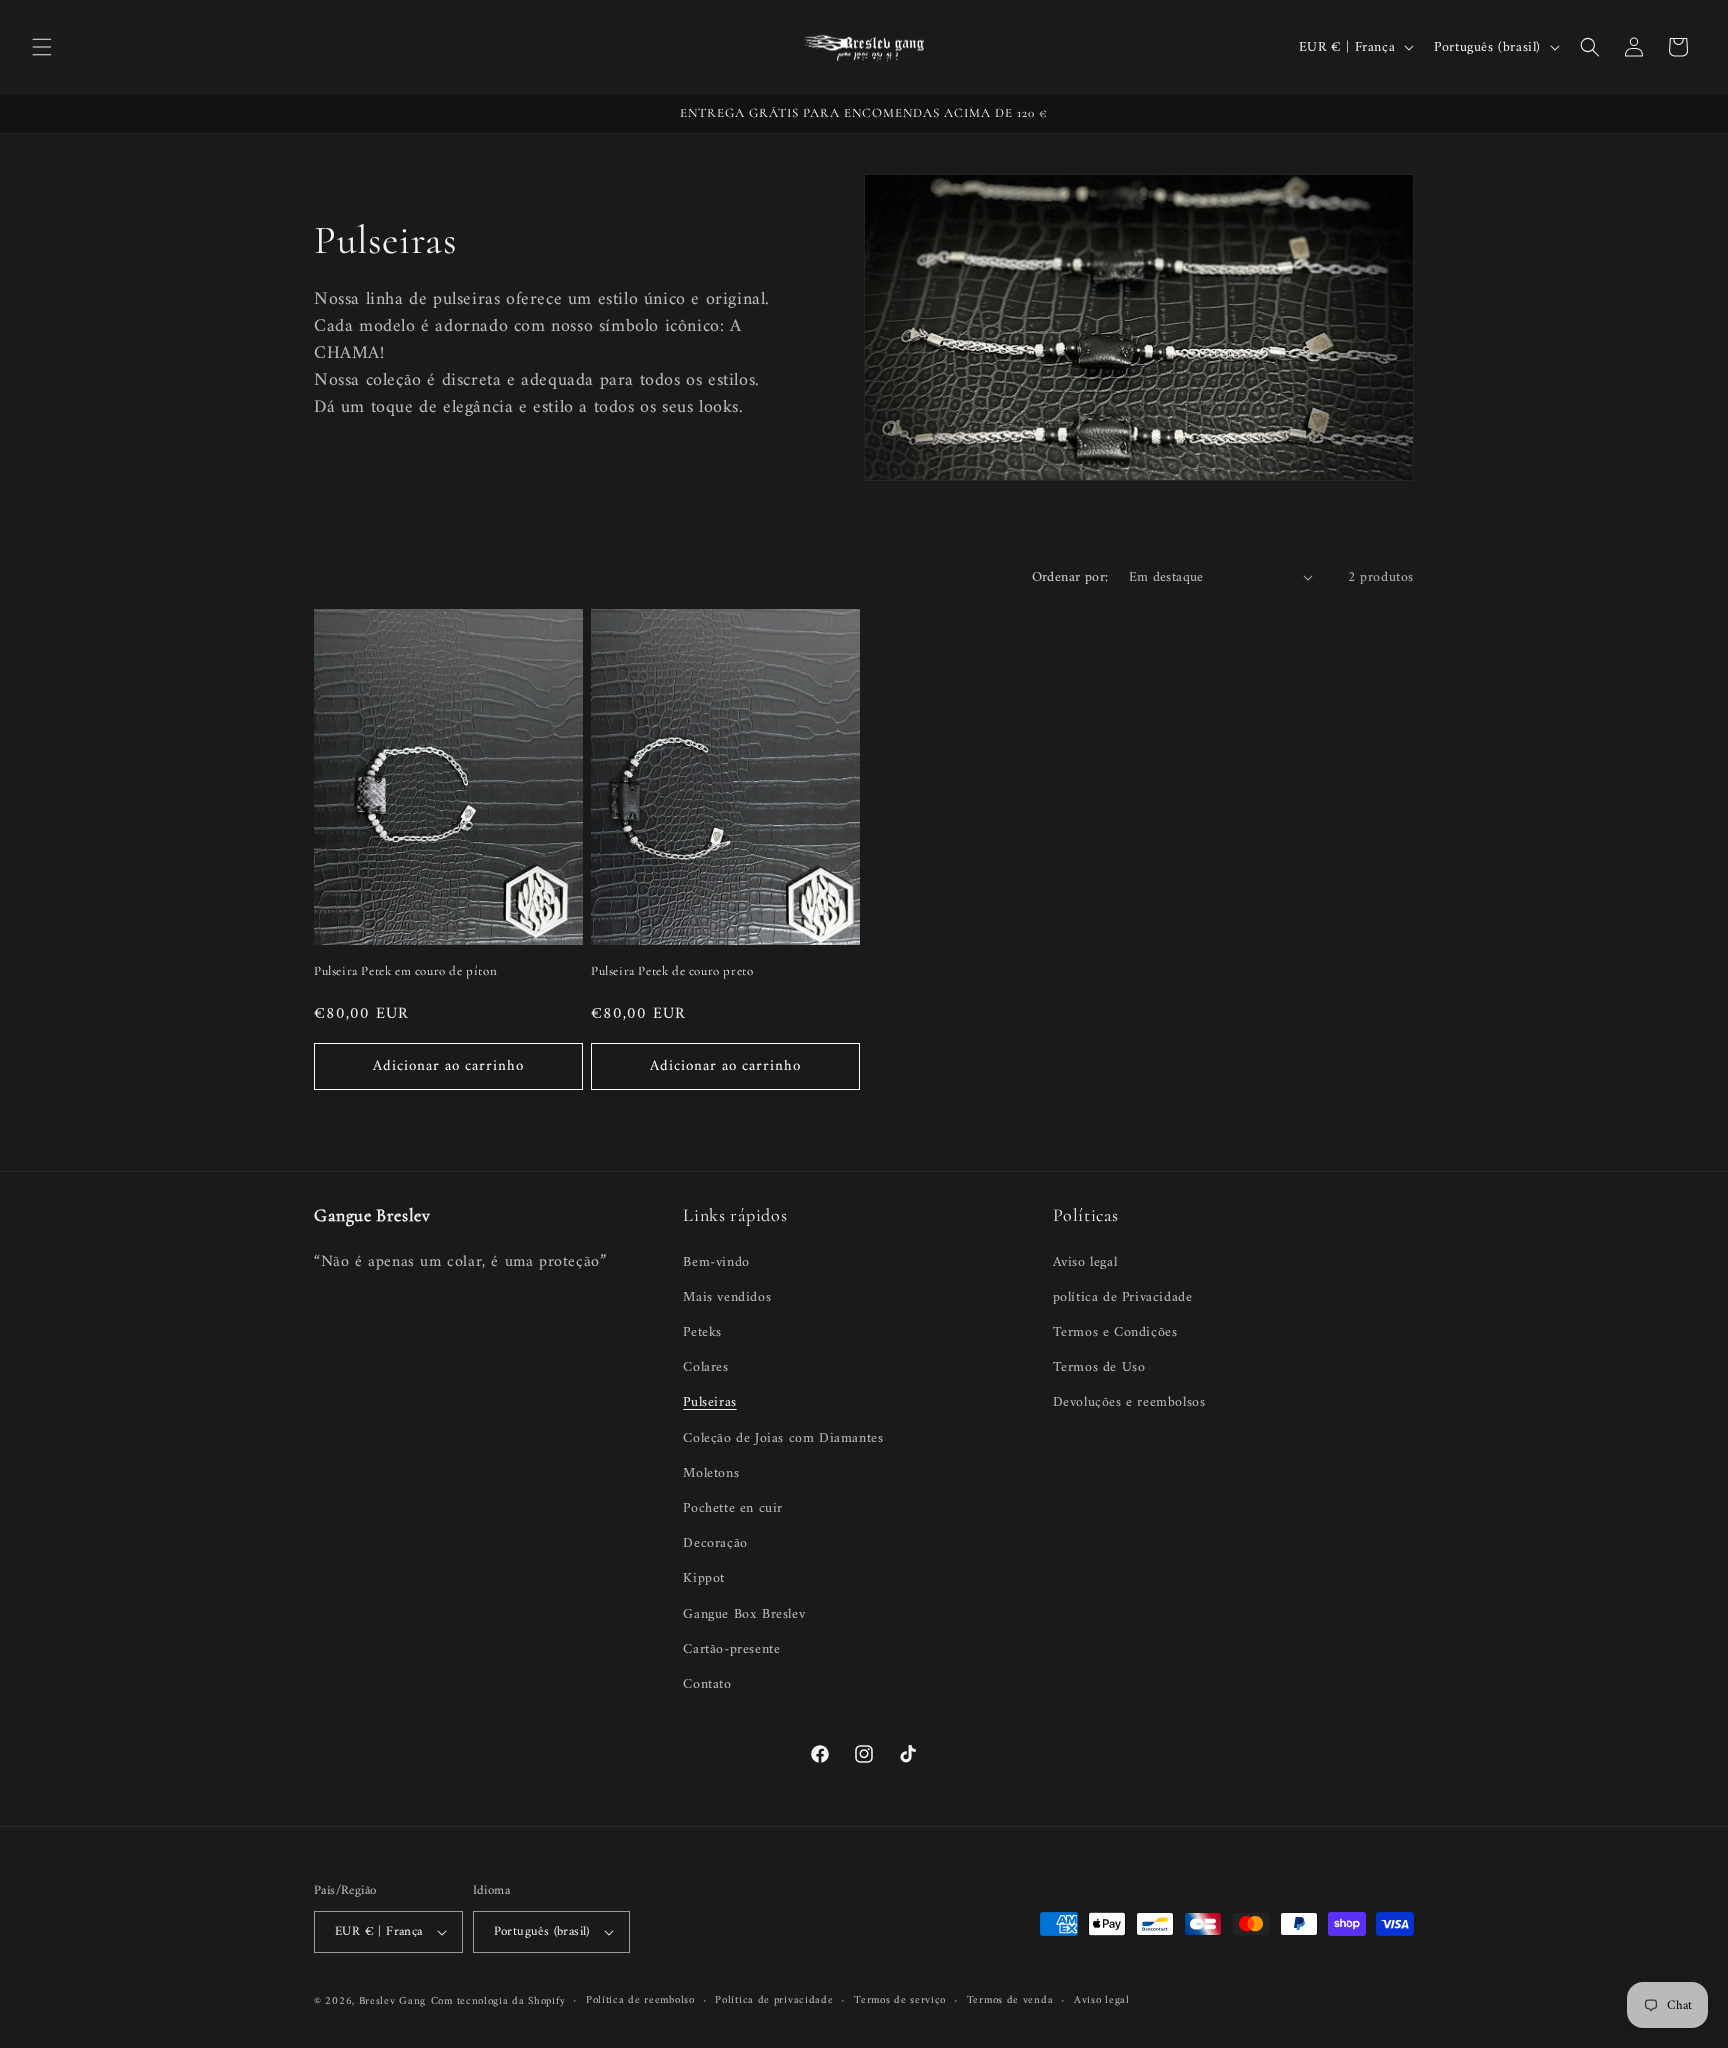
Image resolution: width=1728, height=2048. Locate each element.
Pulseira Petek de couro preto (672, 970)
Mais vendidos (727, 1297)
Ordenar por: (1070, 577)
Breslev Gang (392, 2001)
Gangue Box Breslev (744, 1614)
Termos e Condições (1115, 1332)
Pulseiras (709, 1402)
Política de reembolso (640, 2001)
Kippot (704, 1578)
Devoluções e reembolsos (1129, 1402)
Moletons (711, 1473)
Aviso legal (1085, 1262)
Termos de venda (1010, 2001)
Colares (705, 1367)
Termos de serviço (900, 2001)
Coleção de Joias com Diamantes (783, 1438)
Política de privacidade (774, 2001)
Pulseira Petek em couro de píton (405, 970)
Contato (707, 1684)
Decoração (715, 1543)
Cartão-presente (731, 1649)
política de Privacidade (1123, 1297)
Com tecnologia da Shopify (498, 2001)
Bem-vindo (716, 1262)
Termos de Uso (1099, 1367)
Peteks (702, 1332)
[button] (42, 47)
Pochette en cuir (733, 1508)
